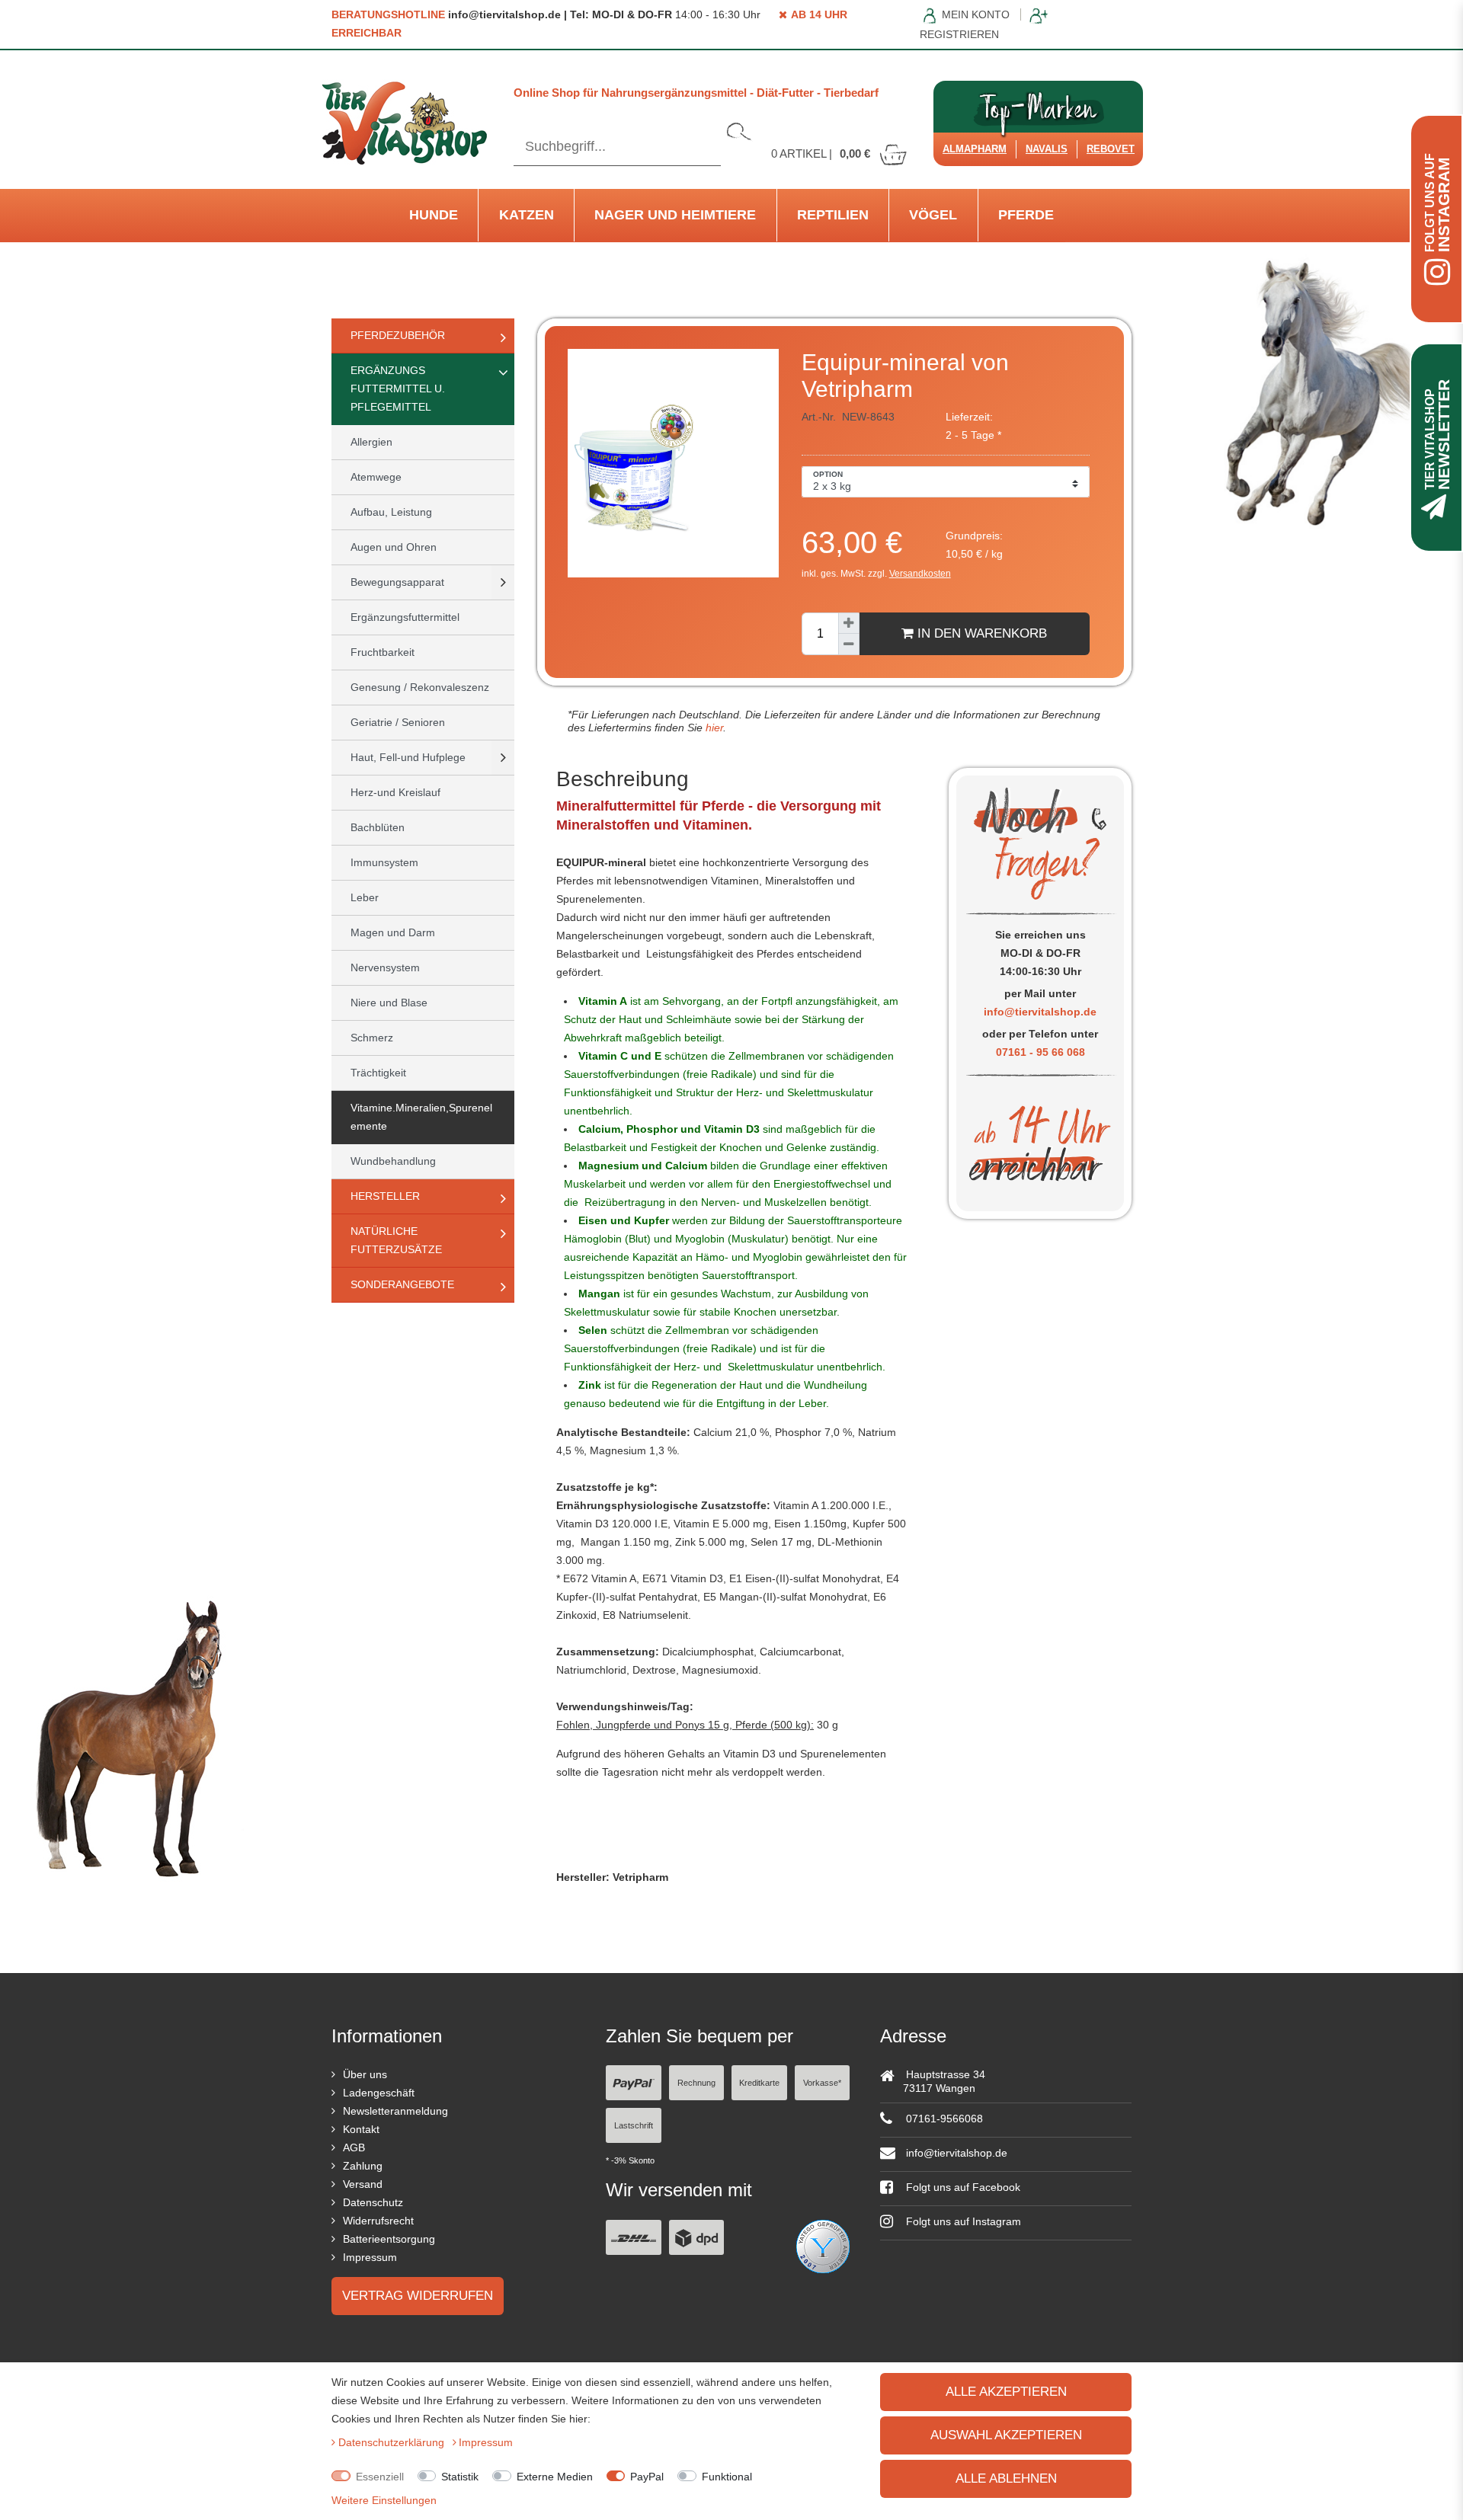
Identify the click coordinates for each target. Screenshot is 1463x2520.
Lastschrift (634, 2125)
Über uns (365, 2074)
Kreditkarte (759, 2083)
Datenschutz (373, 2202)
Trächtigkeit (378, 1073)
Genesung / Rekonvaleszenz (420, 687)
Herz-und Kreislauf (395, 792)
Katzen (527, 215)
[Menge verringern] (849, 644)
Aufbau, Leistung (391, 512)
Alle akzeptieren (1006, 2392)
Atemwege (376, 477)
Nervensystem (385, 967)
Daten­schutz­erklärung (393, 2442)
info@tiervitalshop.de (1040, 1012)
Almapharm (975, 149)
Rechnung (696, 2083)
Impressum (370, 2257)
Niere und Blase (389, 1003)
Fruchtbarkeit (383, 652)
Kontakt (361, 2129)
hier (713, 728)
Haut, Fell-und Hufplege (408, 757)
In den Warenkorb (980, 633)
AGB (354, 2147)
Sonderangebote (402, 1284)
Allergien (371, 442)
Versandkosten (920, 574)
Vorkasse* (822, 2083)
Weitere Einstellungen (384, 2500)
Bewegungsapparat (397, 582)
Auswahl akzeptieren (1006, 2435)
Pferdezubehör (398, 335)
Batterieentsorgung (389, 2239)
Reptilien (833, 215)
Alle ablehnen (1006, 2478)
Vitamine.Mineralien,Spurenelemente (421, 1117)
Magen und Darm (393, 932)
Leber (365, 897)
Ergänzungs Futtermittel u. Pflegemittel (398, 389)
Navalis (1047, 149)
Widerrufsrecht (378, 2221)
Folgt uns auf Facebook (962, 2187)
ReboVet (1111, 149)
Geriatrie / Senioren (398, 722)
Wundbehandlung (393, 1161)
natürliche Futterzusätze (396, 1240)
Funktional (727, 2477)
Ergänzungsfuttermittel (405, 617)
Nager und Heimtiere (675, 215)
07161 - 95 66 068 (1040, 1052)
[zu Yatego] (823, 2245)
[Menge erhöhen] (849, 623)
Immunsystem (384, 862)
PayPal (647, 2477)
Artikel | (821, 154)
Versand (363, 2184)
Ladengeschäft (379, 2093)
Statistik (460, 2477)
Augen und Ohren (394, 547)
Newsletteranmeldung (395, 2111)
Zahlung (363, 2166)
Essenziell (380, 2477)
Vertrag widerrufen (418, 2296)
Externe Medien (555, 2477)
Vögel (933, 215)
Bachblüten (378, 827)
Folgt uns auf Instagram (962, 2221)
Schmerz (372, 1038)
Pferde (1026, 215)
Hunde (434, 215)
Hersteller (385, 1196)
